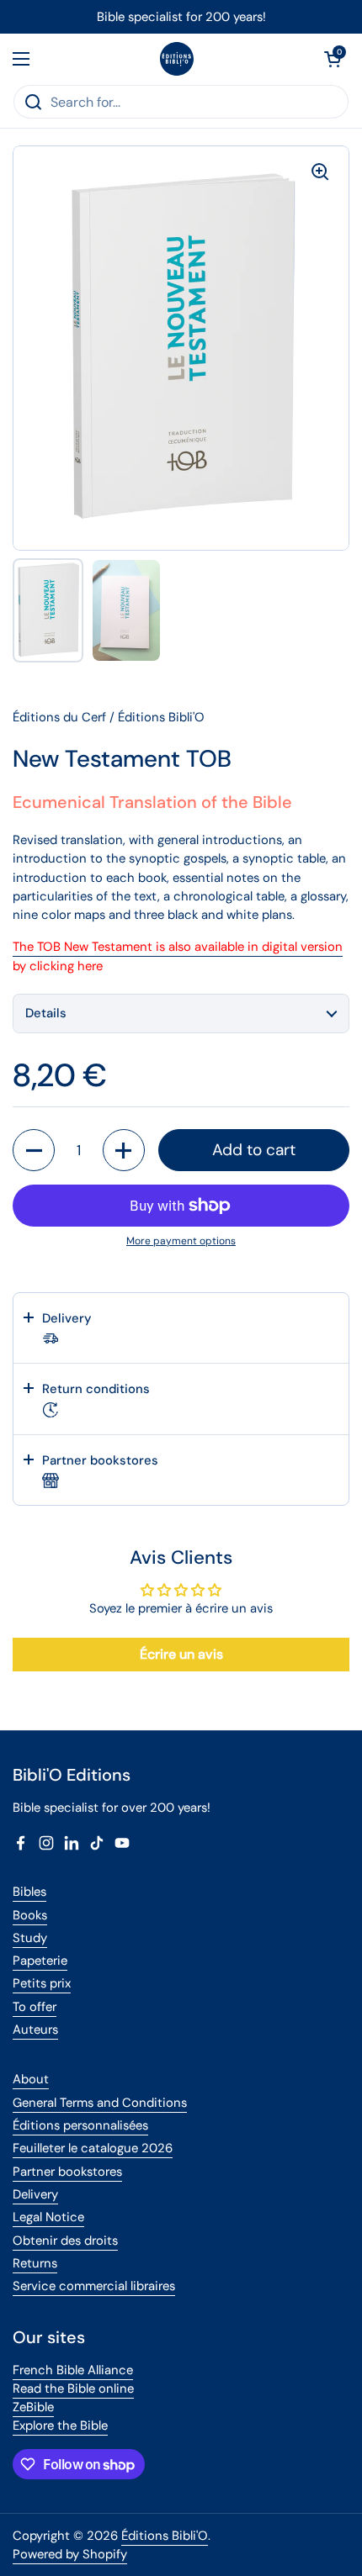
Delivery (35, 2194)
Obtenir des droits (65, 2241)
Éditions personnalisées (80, 2125)
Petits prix (42, 1983)
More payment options (181, 1241)
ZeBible (33, 2407)
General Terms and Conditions (100, 2103)
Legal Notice (48, 2217)
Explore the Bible (60, 2426)
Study (30, 1938)
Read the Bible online (73, 2389)
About (31, 2079)
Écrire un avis (181, 1654)
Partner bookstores (67, 2172)
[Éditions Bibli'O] (177, 59)
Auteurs (35, 2030)
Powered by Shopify (70, 2554)
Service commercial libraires (94, 2286)
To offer (35, 2007)
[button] (333, 59)
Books (30, 1915)
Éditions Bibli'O (165, 2536)
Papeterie (40, 1961)
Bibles (29, 1892)
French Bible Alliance (73, 2370)
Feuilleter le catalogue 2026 (93, 2148)
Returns (35, 2263)
